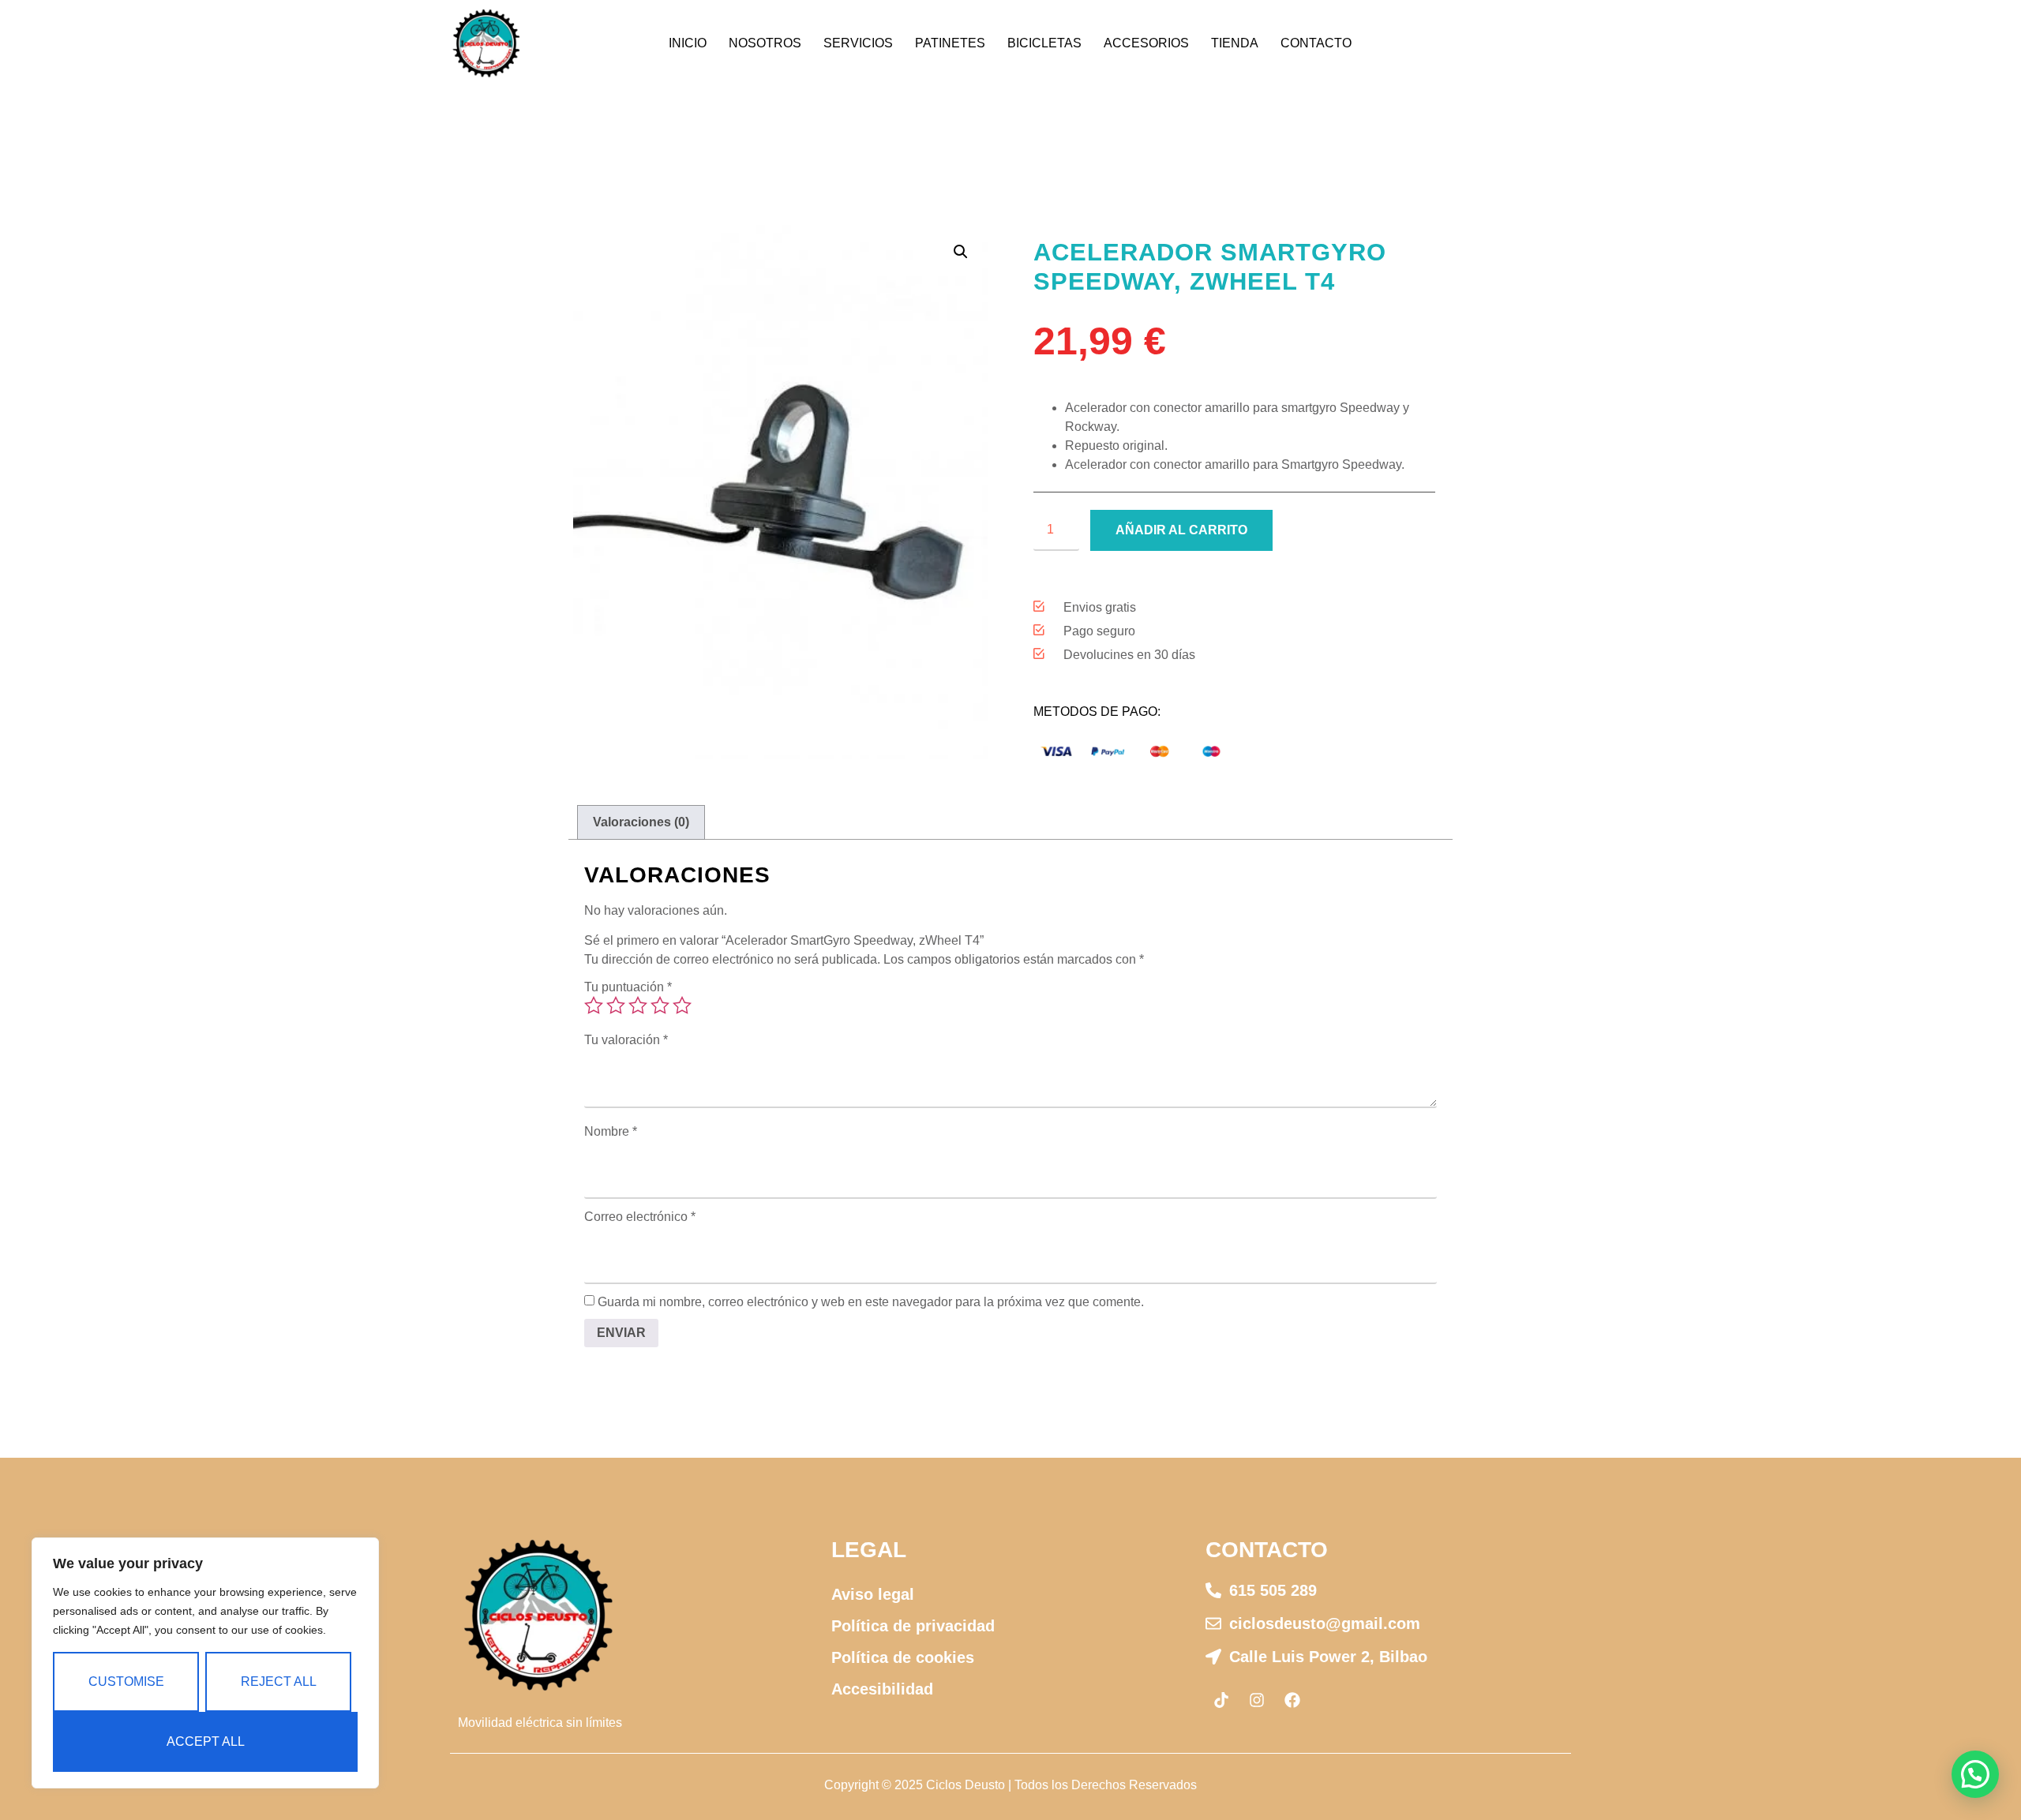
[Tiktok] (1221, 1700)
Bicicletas (1044, 43)
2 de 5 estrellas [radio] (616, 1005)
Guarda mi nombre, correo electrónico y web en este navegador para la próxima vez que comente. (871, 1302)
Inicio (688, 43)
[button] (961, 252)
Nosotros (765, 43)
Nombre (611, 1132)
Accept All (206, 1741)
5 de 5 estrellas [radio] (682, 1005)
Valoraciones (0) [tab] (641, 822)
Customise (126, 1681)
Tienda (1235, 43)
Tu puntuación (628, 987)
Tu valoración (626, 1040)
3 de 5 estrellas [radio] (638, 1005)
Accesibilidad (882, 1689)
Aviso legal (873, 1594)
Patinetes (950, 43)
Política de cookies (903, 1657)
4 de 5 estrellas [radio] (660, 1005)
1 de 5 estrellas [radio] (594, 1005)
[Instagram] (1257, 1700)
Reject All (279, 1681)
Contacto (1316, 43)
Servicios (858, 43)
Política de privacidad (913, 1626)
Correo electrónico (640, 1217)
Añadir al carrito (1181, 530)
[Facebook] (1292, 1700)
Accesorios (1146, 43)
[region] (205, 1663)
